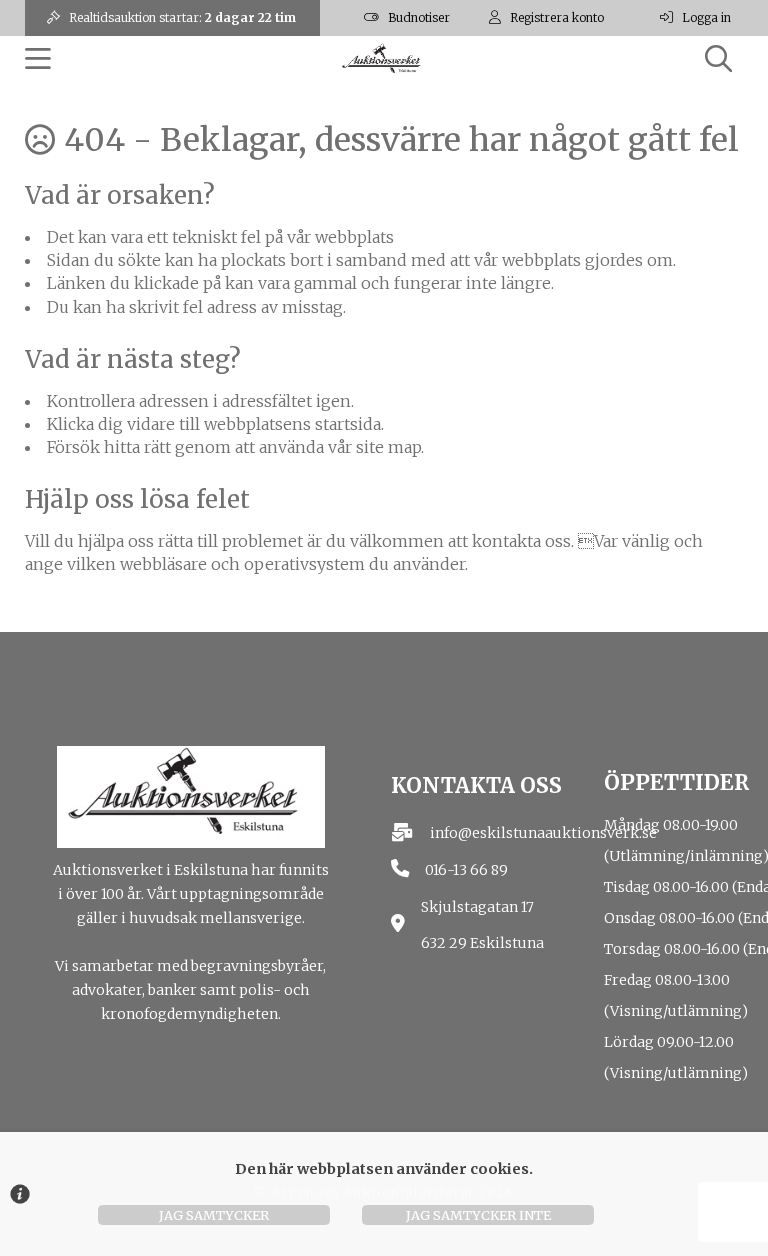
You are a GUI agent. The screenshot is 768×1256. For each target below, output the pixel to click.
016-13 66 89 (466, 870)
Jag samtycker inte (478, 1215)
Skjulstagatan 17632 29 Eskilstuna (482, 925)
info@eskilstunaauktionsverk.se (543, 833)
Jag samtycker (214, 1215)
